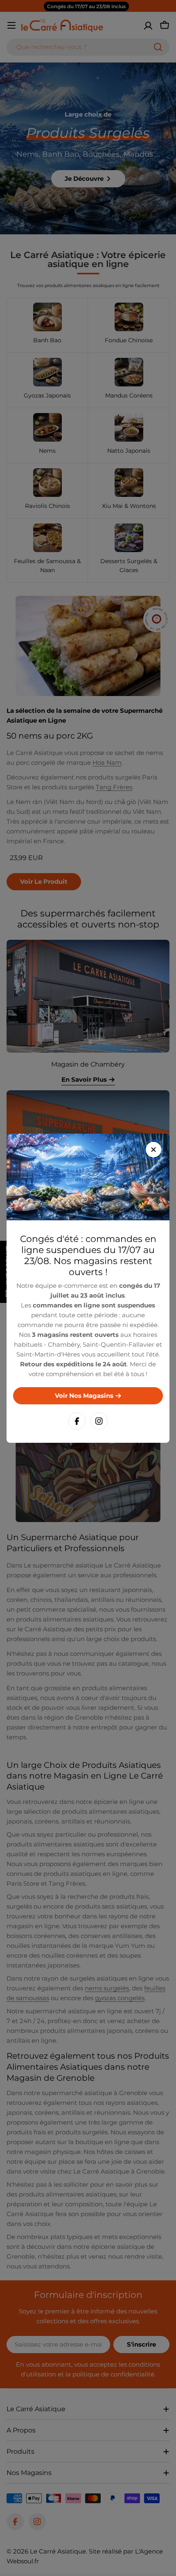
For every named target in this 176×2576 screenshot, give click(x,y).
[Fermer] (153, 1150)
